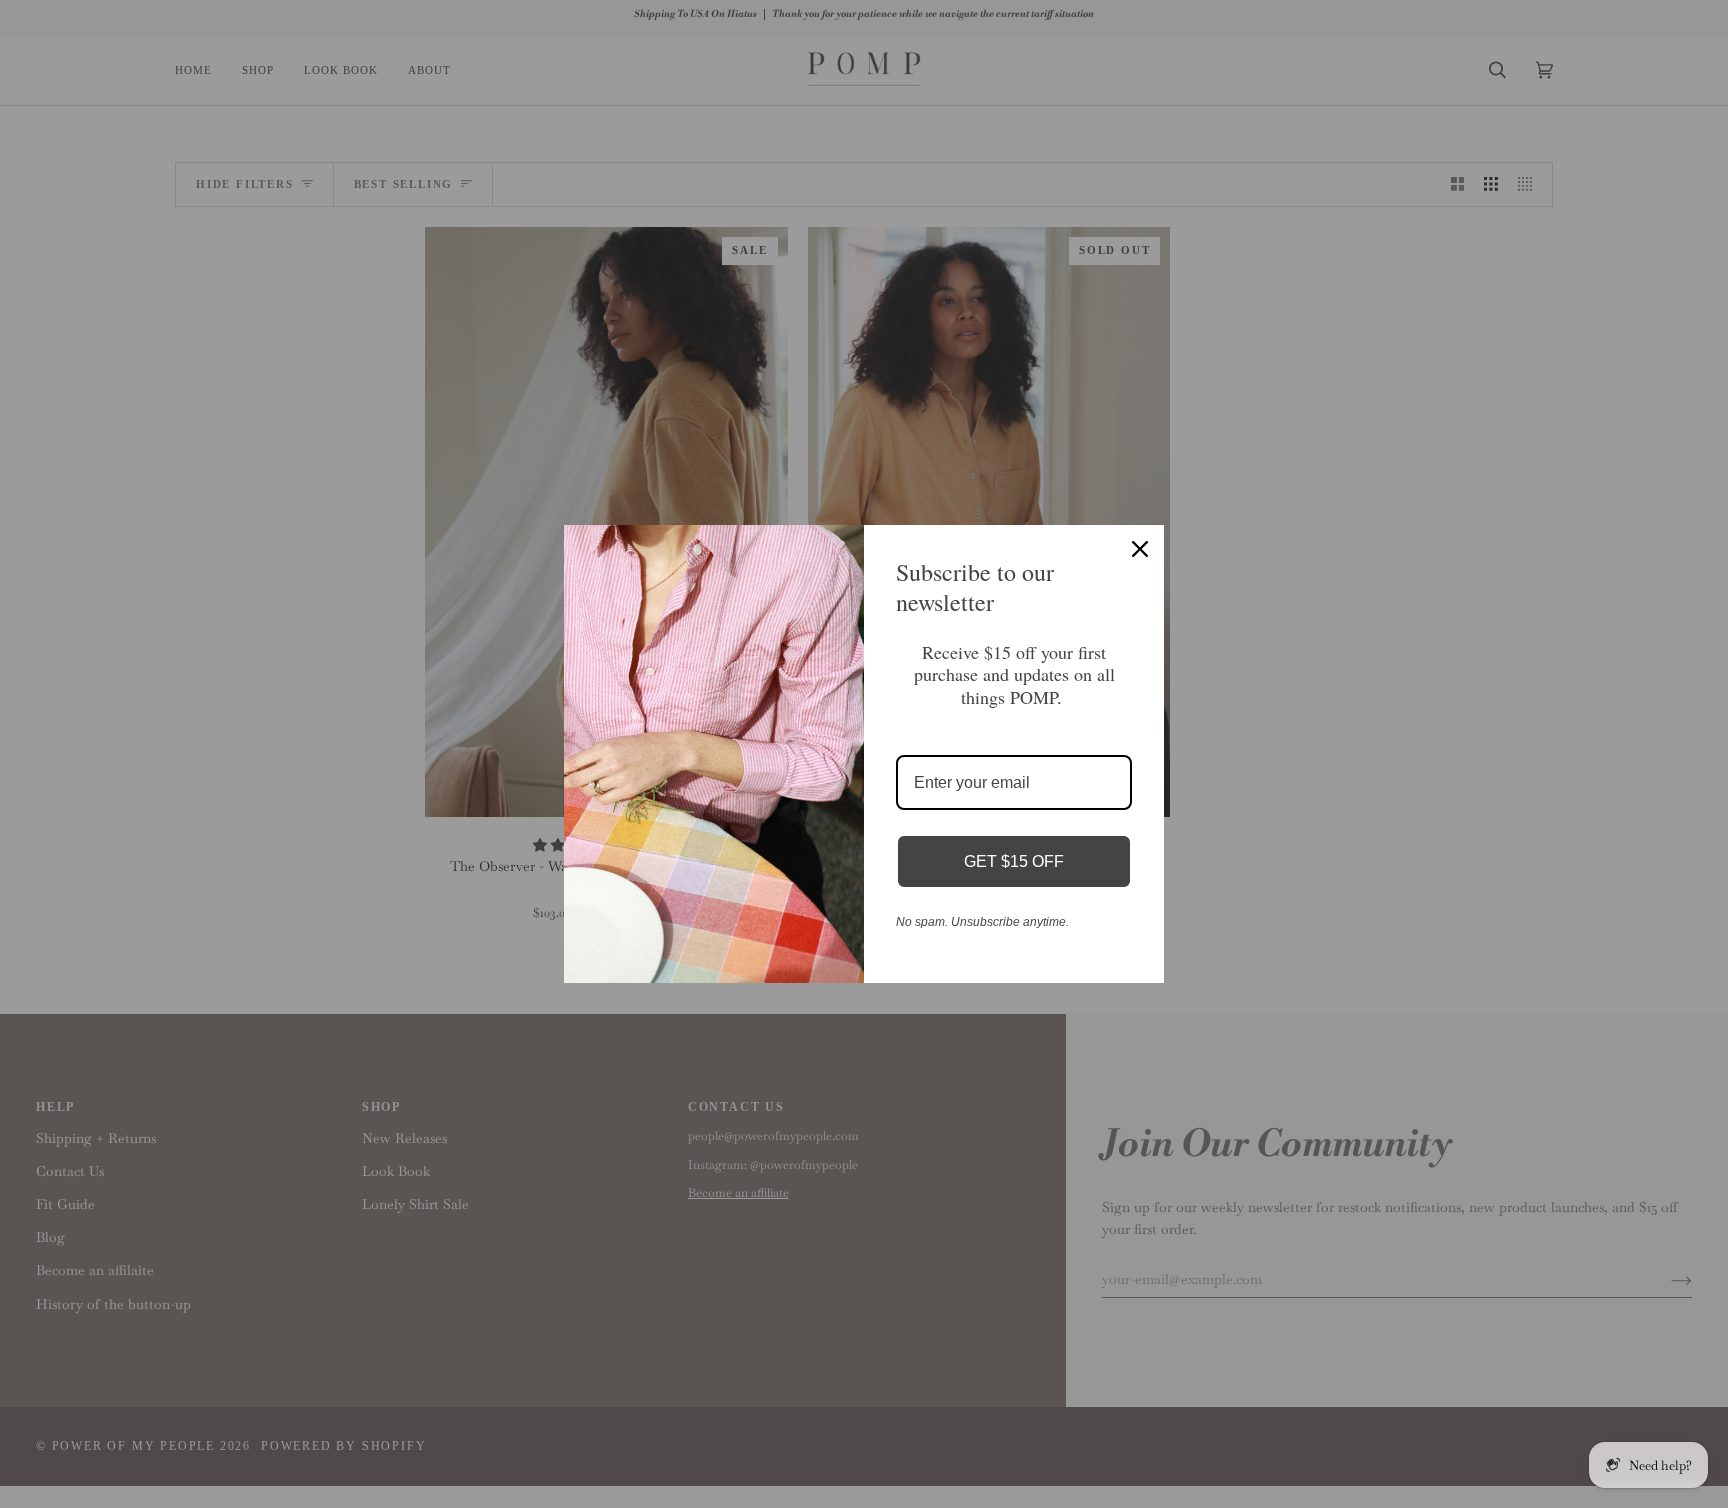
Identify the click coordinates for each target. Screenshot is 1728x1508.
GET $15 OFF (1014, 861)
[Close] (1140, 549)
